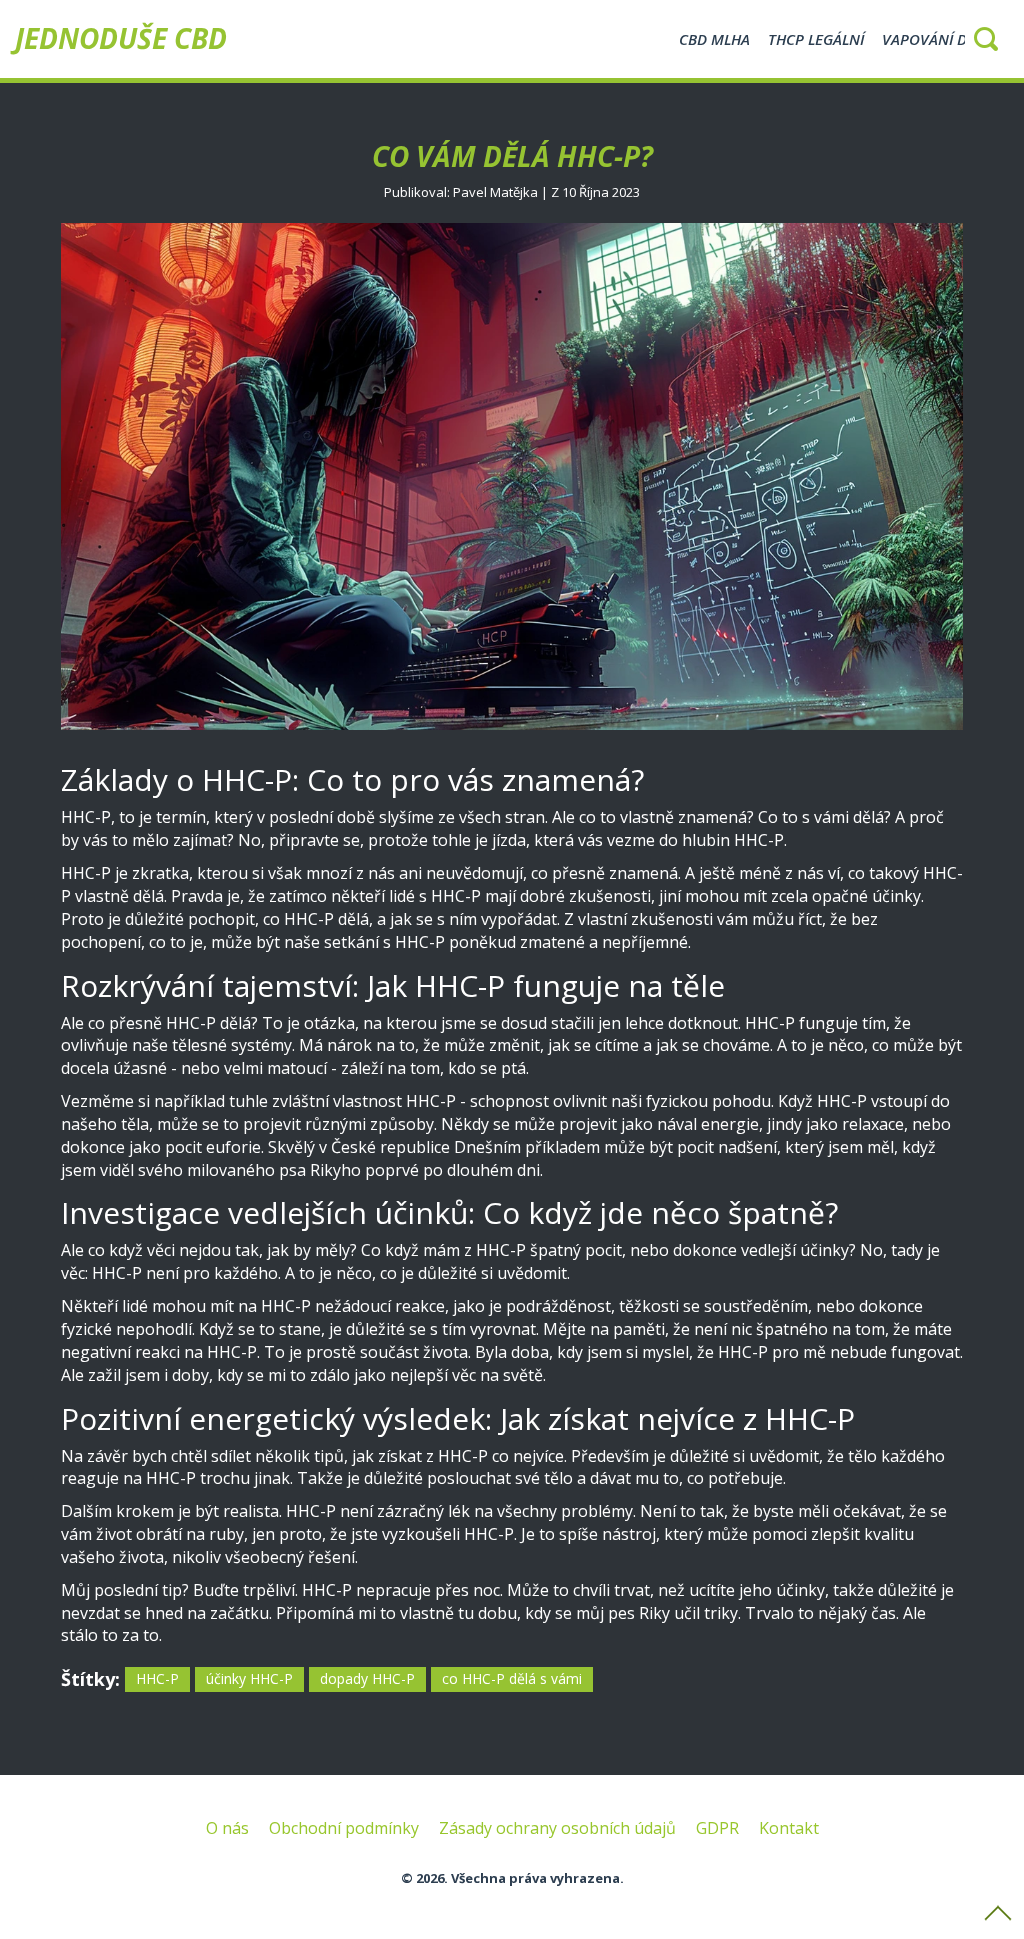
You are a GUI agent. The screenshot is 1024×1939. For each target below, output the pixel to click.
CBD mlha (714, 39)
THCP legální (816, 39)
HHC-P (157, 1678)
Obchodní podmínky (344, 1828)
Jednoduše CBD (121, 38)
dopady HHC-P (367, 1678)
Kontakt (789, 1828)
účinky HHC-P (249, 1678)
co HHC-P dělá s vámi (512, 1678)
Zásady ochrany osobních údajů (557, 1828)
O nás (227, 1828)
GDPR (717, 1828)
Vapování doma (941, 39)
